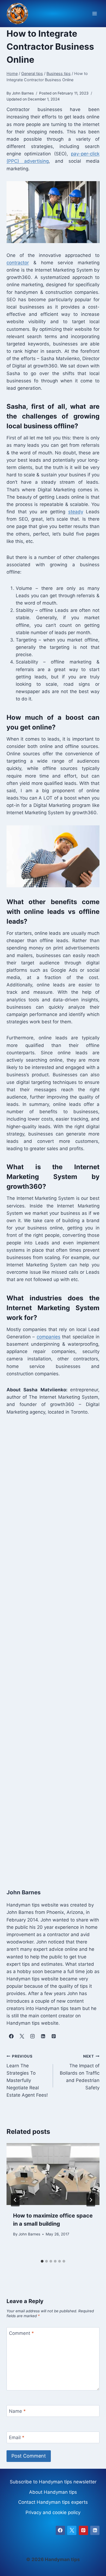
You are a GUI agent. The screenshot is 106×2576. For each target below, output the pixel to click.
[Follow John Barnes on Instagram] (32, 2036)
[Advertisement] (53, 1650)
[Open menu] (94, 14)
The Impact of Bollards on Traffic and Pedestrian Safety (80, 2072)
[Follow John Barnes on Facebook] (11, 2036)
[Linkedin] (95, 2530)
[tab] (42, 2261)
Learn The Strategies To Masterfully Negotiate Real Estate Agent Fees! (27, 2076)
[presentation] (53, 2174)
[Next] (91, 2200)
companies (49, 1337)
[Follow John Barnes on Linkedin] (43, 2036)
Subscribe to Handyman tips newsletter (53, 2482)
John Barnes (29, 2234)
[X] (72, 2530)
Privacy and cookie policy (53, 2512)
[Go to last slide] (15, 2200)
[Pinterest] (83, 2530)
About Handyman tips (53, 2492)
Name (17, 2411)
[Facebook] (60, 2530)
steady (76, 512)
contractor (18, 263)
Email (17, 2437)
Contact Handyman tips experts (53, 2502)
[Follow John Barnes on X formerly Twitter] (22, 2036)
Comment (21, 2333)
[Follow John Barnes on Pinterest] (54, 2036)
